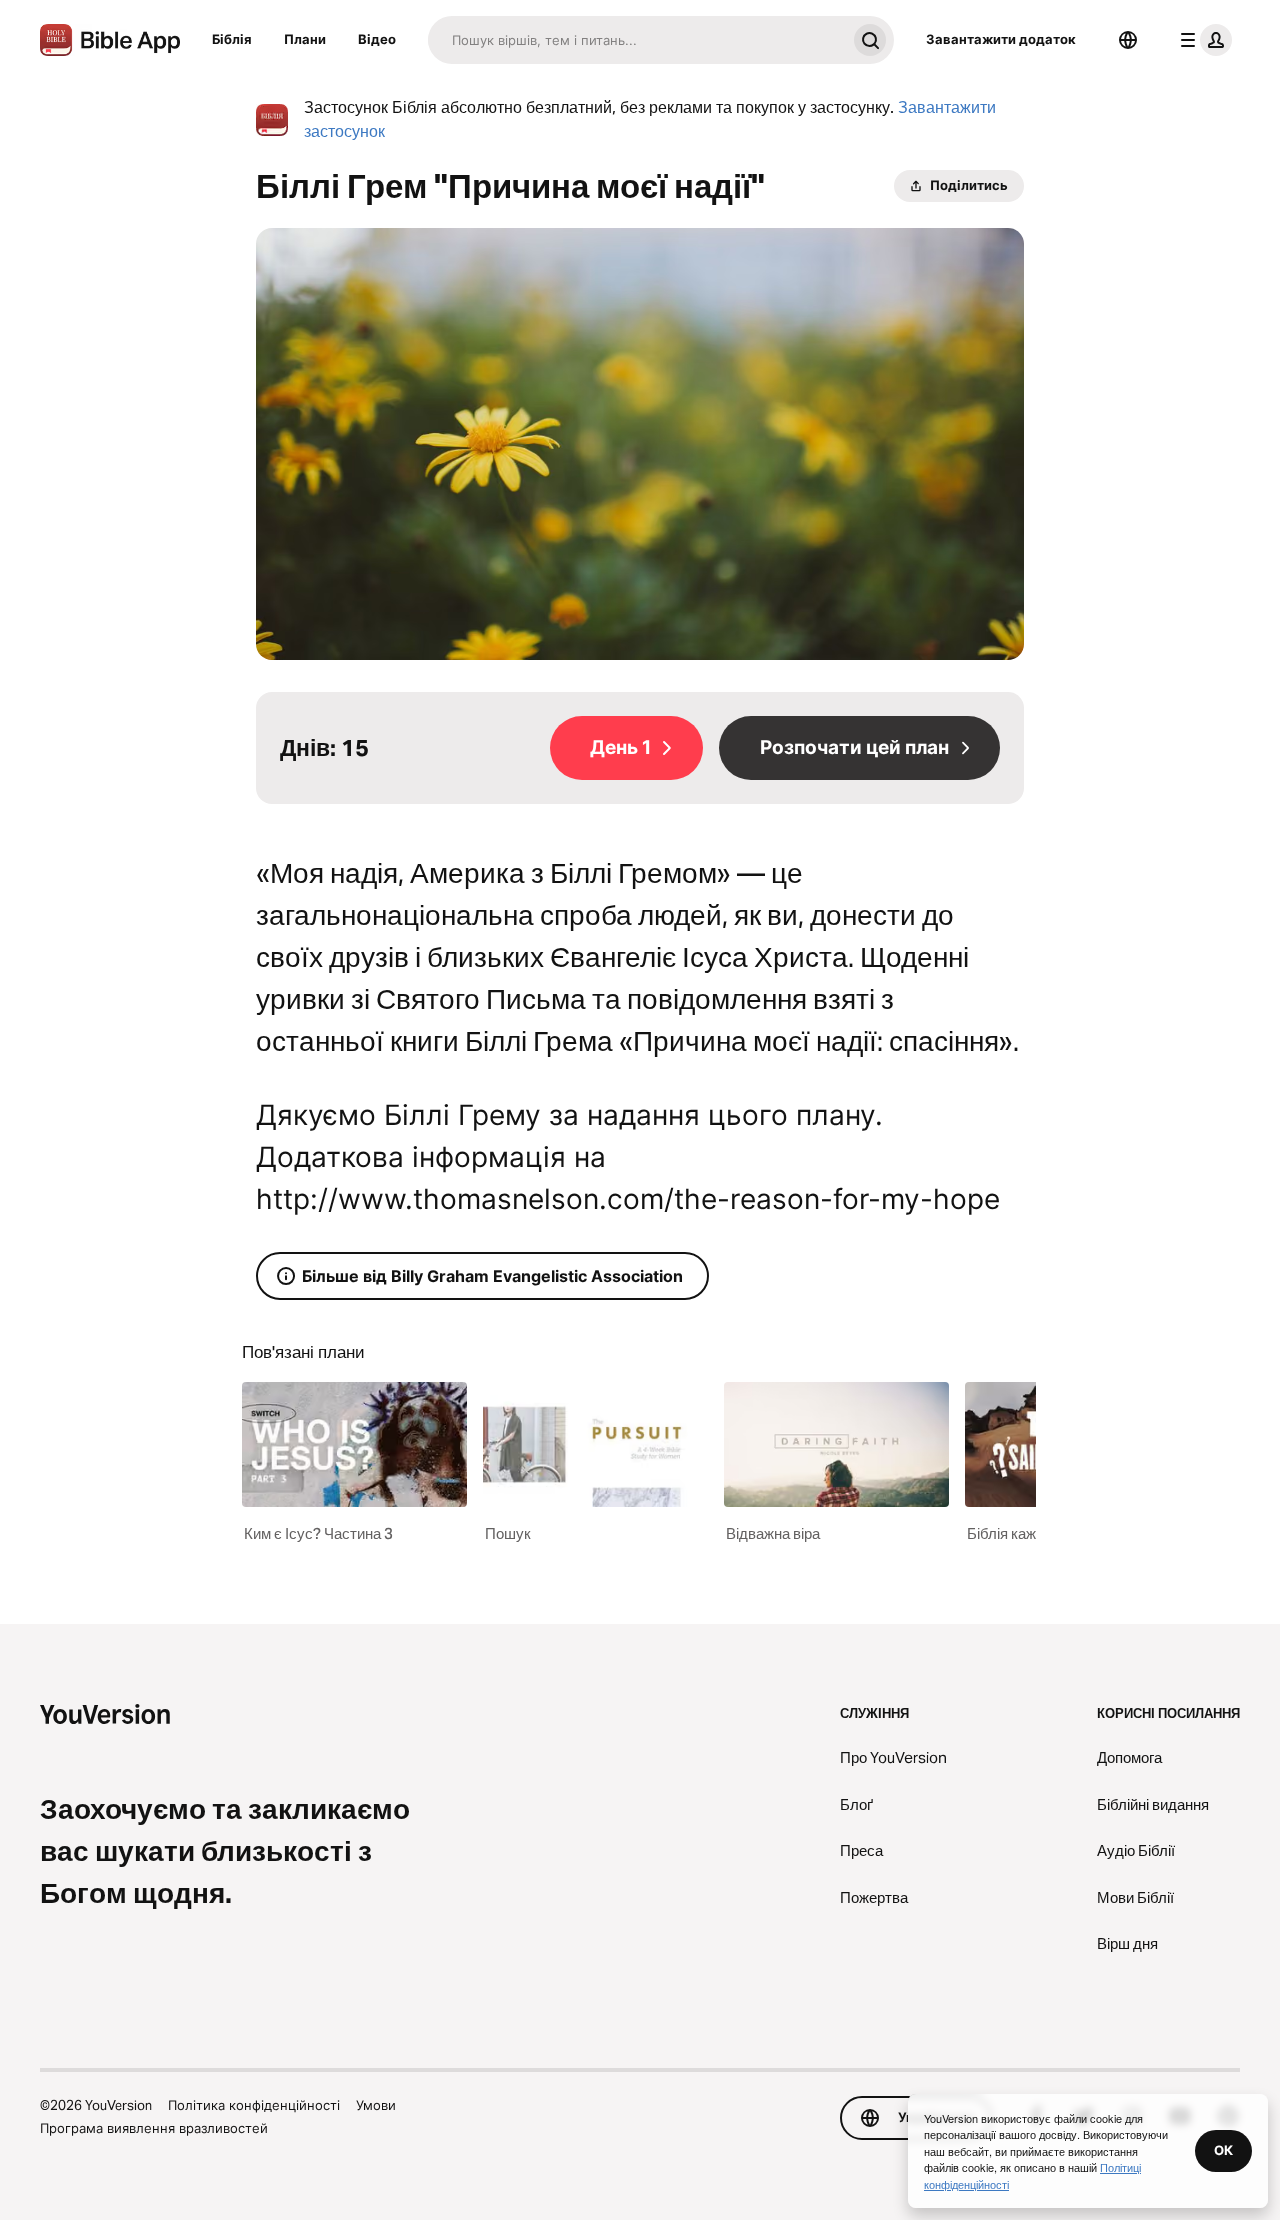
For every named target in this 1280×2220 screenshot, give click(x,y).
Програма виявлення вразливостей (154, 2128)
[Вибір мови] (1128, 40)
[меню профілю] (1202, 40)
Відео (377, 39)
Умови (376, 2105)
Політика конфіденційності (254, 2105)
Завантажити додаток (1001, 39)
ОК (1223, 2150)
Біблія (232, 39)
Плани (305, 39)
